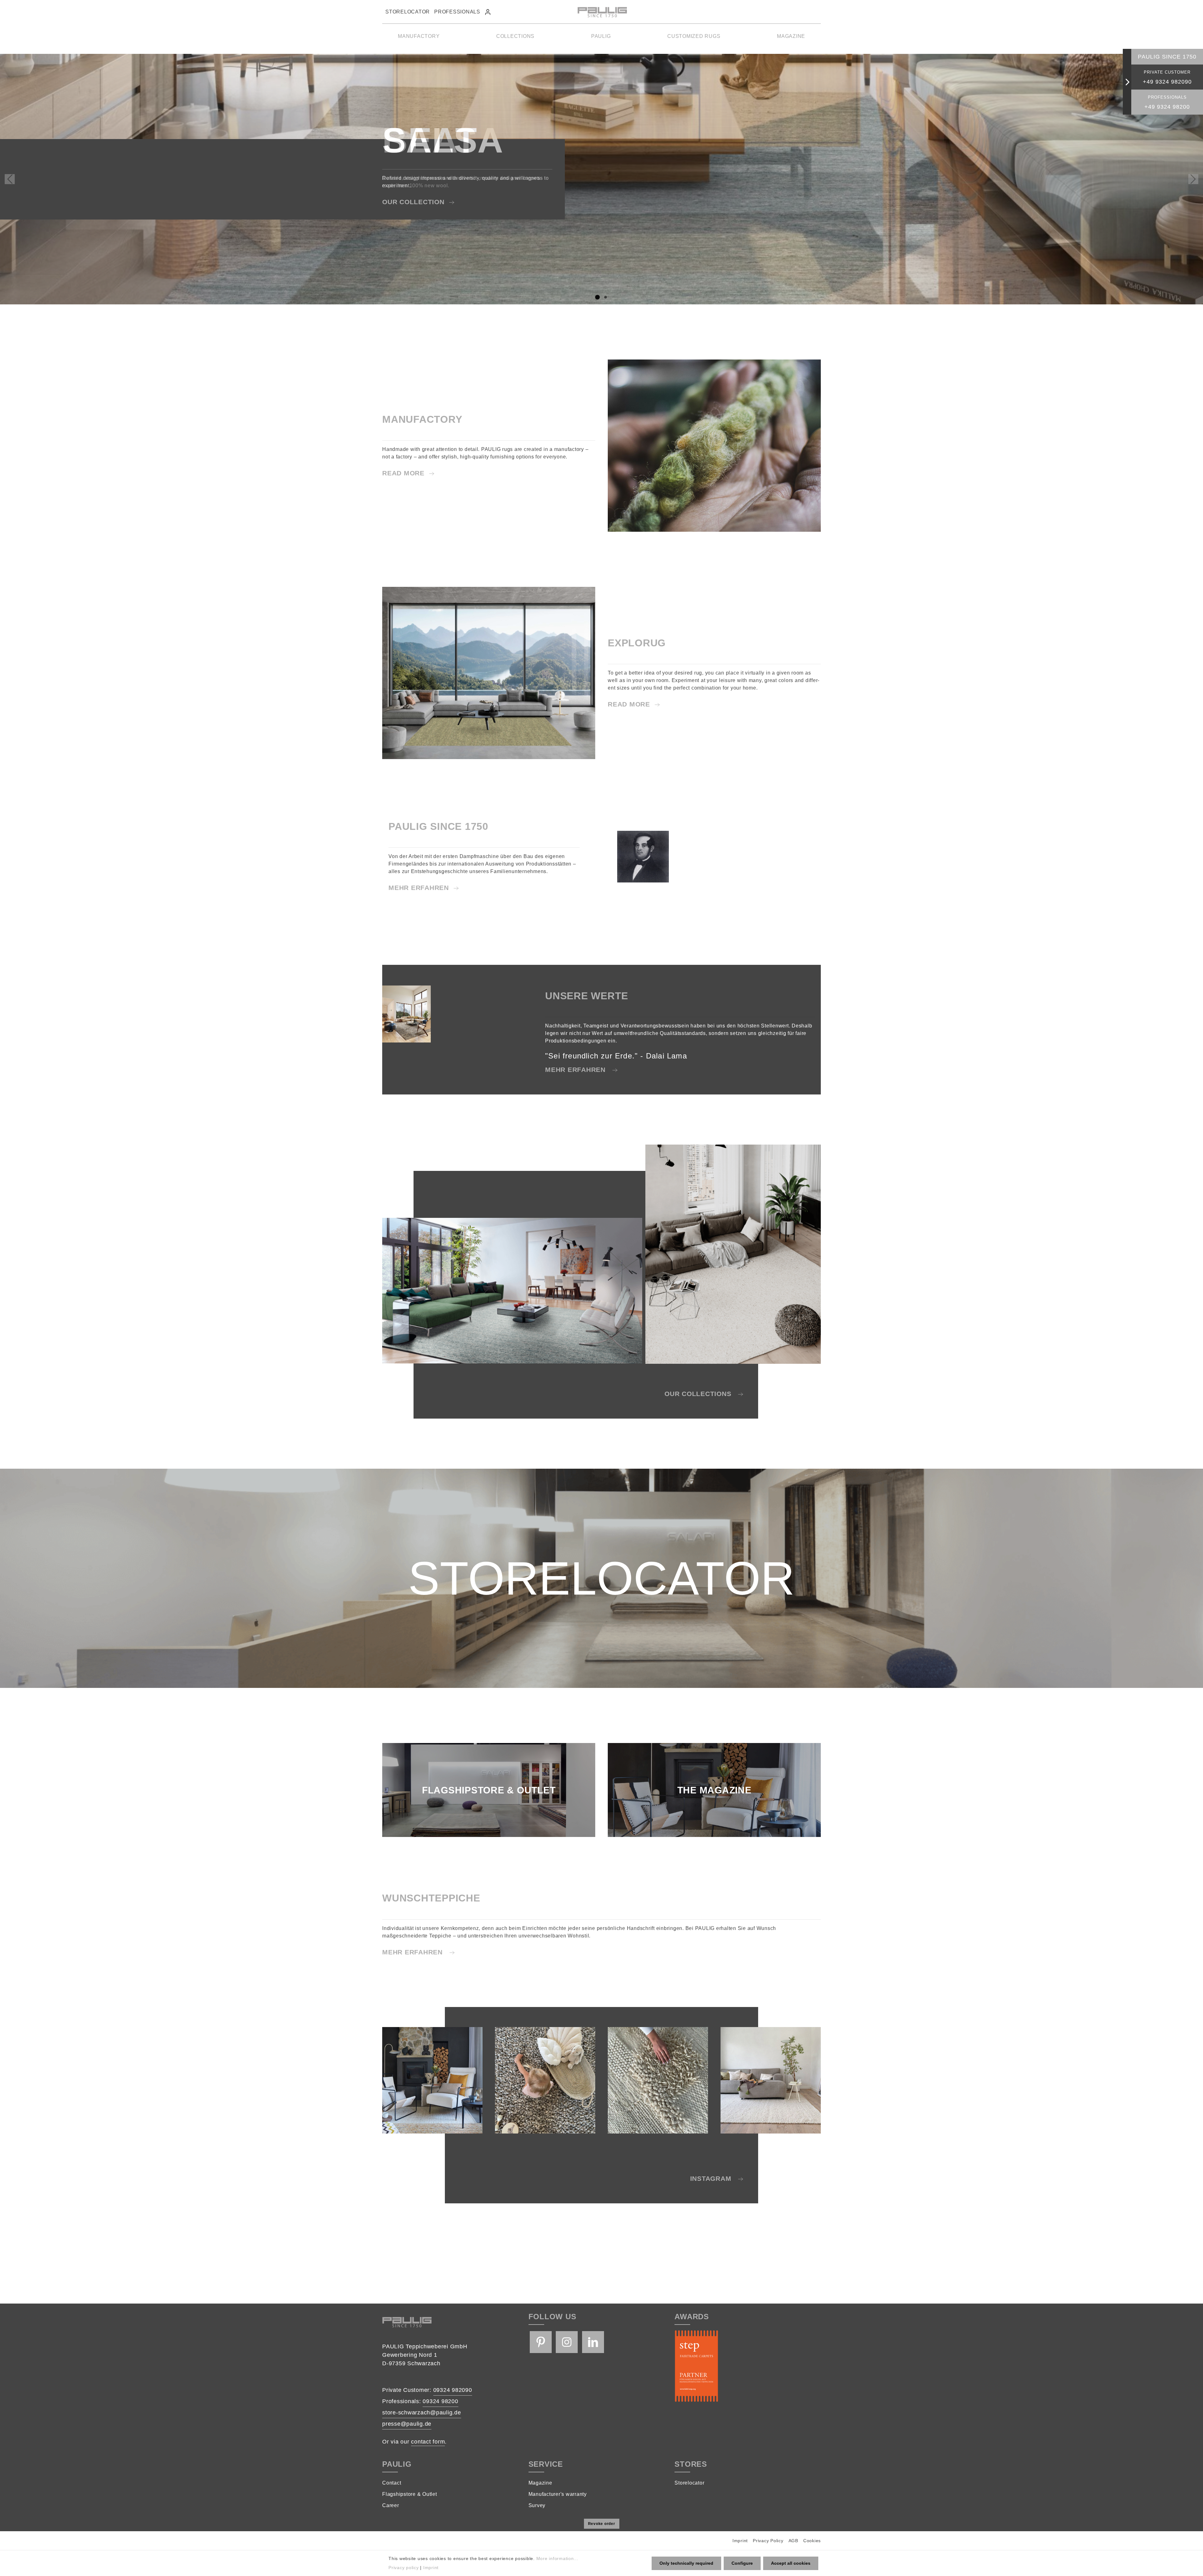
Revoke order (602, 2524)
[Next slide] (1193, 179)
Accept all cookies (791, 2563)
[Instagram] (567, 2342)
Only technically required (686, 2563)
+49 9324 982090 (1167, 82)
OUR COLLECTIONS (699, 1394)
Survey (537, 2505)
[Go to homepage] (601, 12)
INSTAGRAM (712, 2178)
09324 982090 (453, 2390)
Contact (392, 2483)
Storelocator (408, 12)
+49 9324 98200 (1167, 107)
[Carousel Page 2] (606, 297)
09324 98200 (440, 2401)
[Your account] (488, 12)
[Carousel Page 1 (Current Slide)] (597, 297)
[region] (601, 179)
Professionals (457, 12)
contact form (428, 2442)
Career (391, 2505)
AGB (793, 2541)
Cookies (812, 2541)
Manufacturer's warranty (558, 2494)
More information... (557, 2558)
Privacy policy (404, 2568)
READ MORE (403, 473)
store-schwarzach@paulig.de (422, 2413)
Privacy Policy (768, 2541)
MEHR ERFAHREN (419, 888)
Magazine (540, 2483)
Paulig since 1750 (1167, 57)
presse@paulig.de (407, 2424)
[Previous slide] (10, 179)
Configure (742, 2563)
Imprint (740, 2541)
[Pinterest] (541, 2342)
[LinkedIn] (593, 2342)
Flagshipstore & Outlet (410, 2494)
